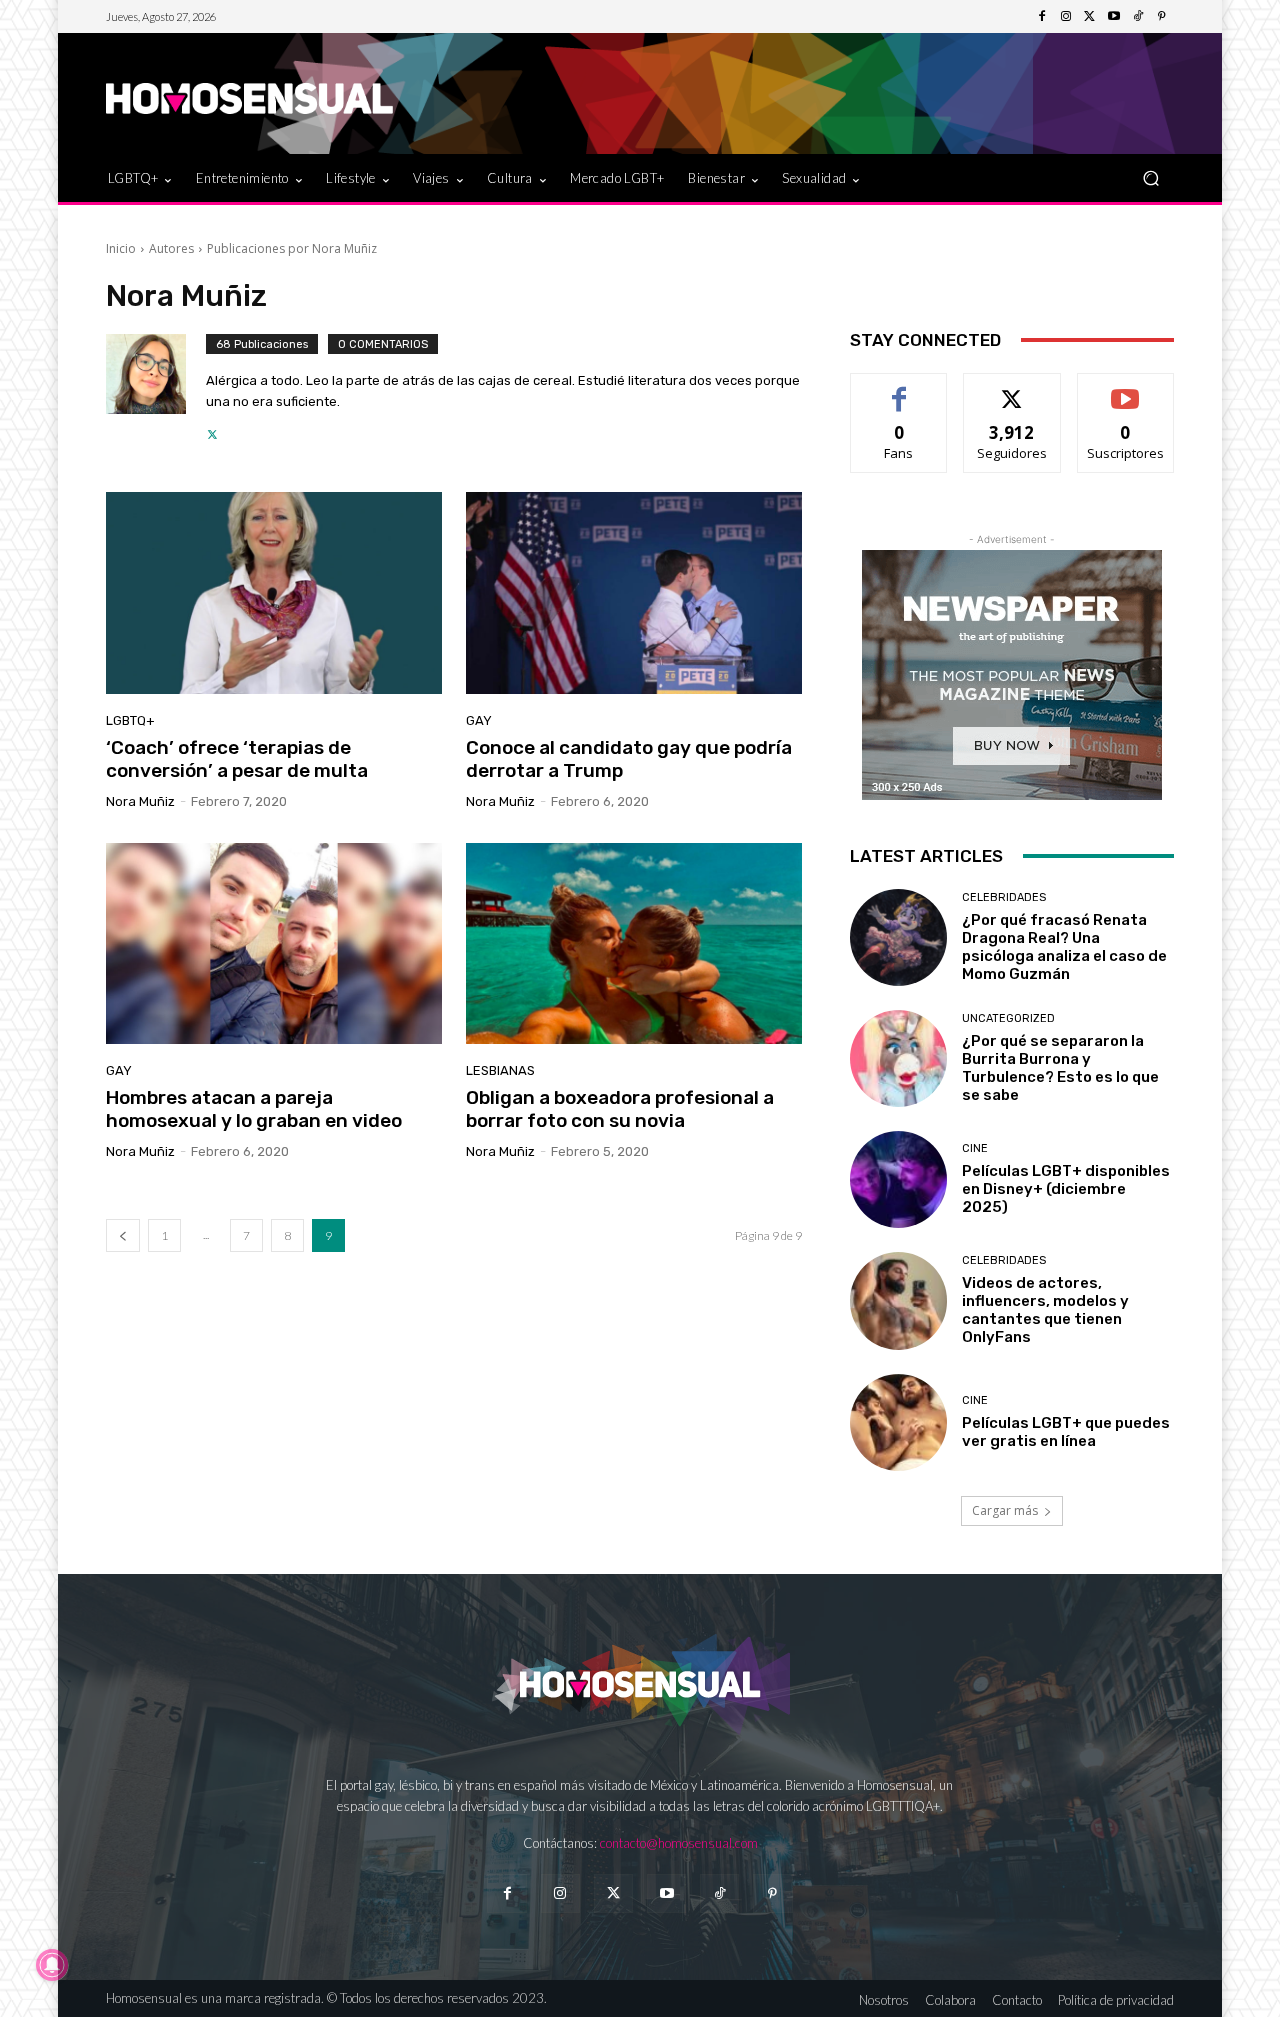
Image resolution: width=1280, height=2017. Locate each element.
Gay (479, 720)
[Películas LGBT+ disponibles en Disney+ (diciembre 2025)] (898, 1179)
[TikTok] (1138, 17)
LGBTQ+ (130, 720)
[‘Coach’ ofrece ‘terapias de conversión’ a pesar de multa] (274, 593)
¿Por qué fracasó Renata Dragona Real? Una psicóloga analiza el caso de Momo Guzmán (1064, 947)
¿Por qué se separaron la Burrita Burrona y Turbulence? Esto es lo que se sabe (1060, 1068)
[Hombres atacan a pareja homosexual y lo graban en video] (274, 944)
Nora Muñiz (140, 801)
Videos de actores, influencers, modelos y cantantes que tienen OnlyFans (1045, 1310)
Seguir (1012, 388)
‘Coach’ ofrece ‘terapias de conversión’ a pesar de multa (237, 759)
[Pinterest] (1162, 17)
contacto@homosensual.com (679, 1843)
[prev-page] (123, 1235)
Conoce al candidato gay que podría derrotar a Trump (629, 759)
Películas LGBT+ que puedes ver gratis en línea (1066, 1432)
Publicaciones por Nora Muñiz (292, 248)
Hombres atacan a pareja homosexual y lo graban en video (254, 1109)
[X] (212, 429)
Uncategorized (1008, 1018)
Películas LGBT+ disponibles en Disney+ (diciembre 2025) (1066, 1189)
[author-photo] (156, 389)
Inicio (121, 248)
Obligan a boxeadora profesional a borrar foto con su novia (620, 1109)
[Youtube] (1114, 17)
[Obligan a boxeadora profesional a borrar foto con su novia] (634, 944)
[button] (1150, 177)
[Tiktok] (719, 1893)
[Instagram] (1066, 17)
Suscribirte (1125, 388)
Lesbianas (500, 1070)
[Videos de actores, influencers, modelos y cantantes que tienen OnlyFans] (898, 1300)
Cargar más (1005, 1510)
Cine (975, 1148)
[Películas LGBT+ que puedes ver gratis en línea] (898, 1422)
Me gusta (899, 388)
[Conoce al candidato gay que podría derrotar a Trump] (634, 593)
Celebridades (1004, 897)
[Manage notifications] (52, 1965)
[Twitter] (1090, 17)
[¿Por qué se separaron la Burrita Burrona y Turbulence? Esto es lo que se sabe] (898, 1058)
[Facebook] (1042, 17)
